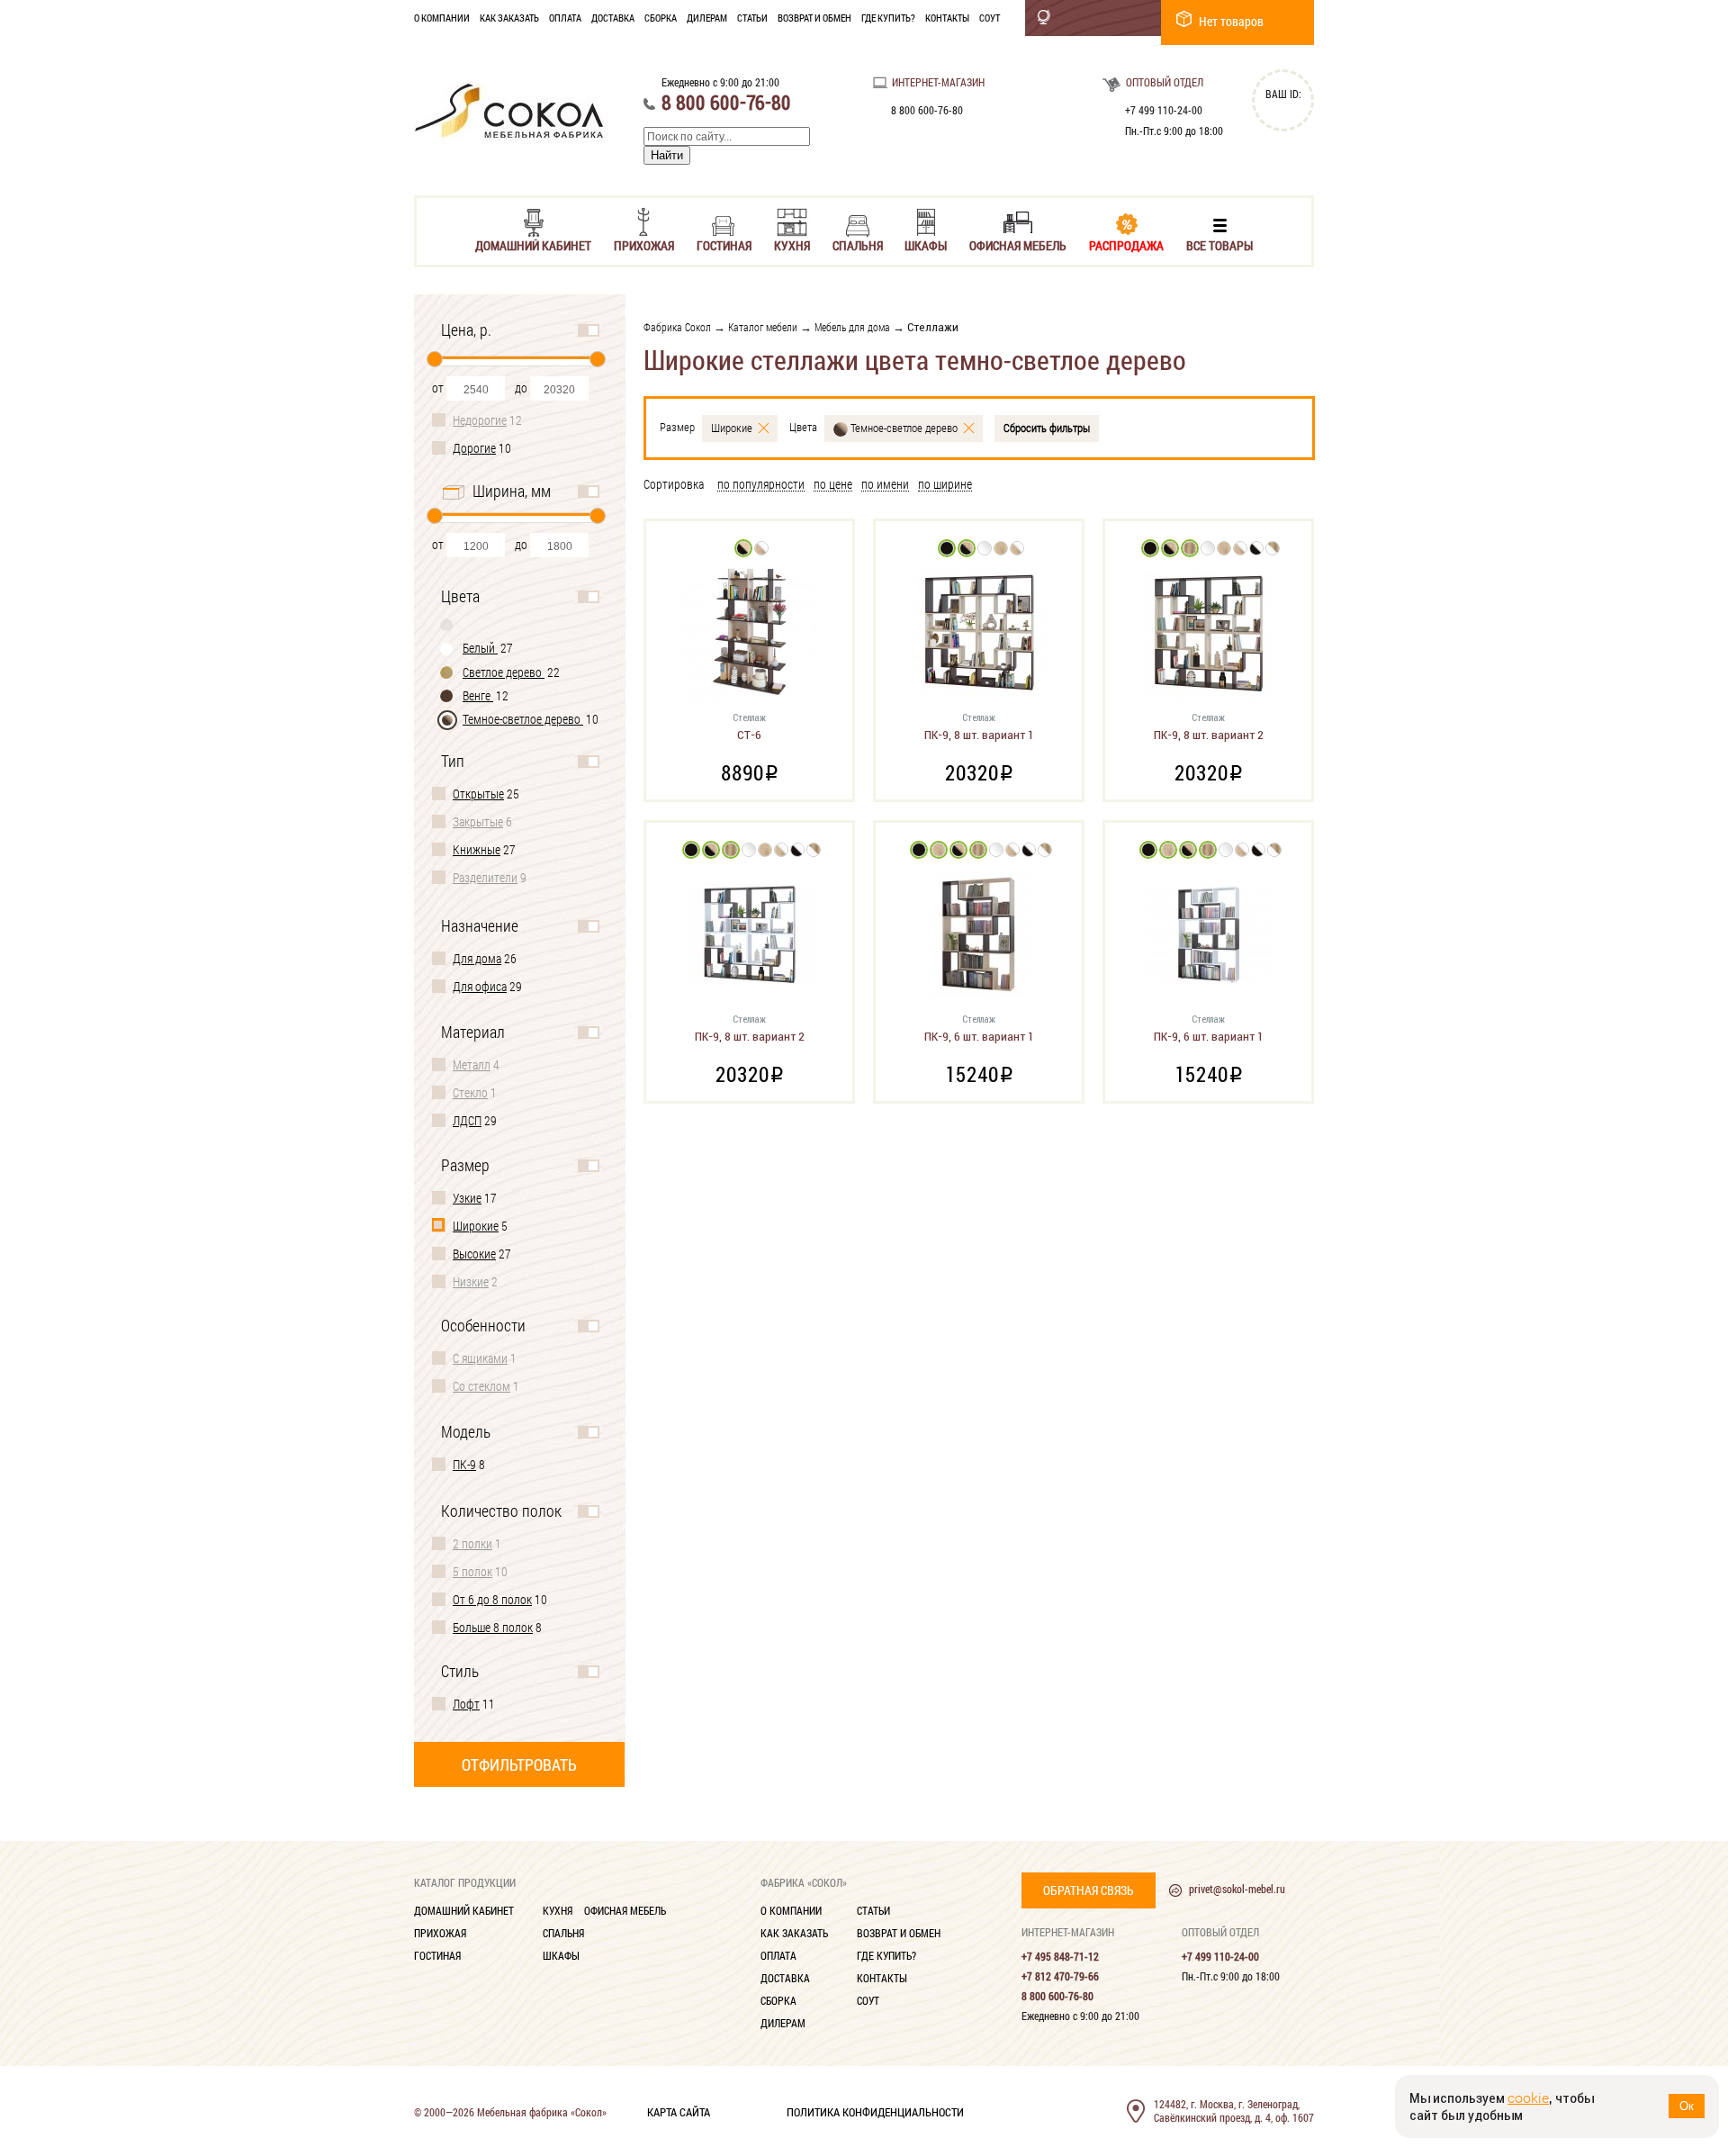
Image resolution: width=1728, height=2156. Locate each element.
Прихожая (644, 244)
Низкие (471, 1281)
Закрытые (478, 821)
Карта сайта (679, 2111)
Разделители (485, 877)
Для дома (477, 958)
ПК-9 (464, 1464)
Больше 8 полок (493, 1627)
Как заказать (509, 18)
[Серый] (447, 624)
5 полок (472, 1571)
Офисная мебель (1018, 244)
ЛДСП (467, 1120)
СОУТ (990, 18)
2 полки (472, 1543)
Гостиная (724, 244)
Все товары (1219, 244)
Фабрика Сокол (677, 327)
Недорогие (480, 420)
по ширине (945, 485)
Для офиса (480, 986)
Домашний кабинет (533, 244)
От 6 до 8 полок (492, 1599)
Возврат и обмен (814, 18)
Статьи (752, 18)
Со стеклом (481, 1386)
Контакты (947, 18)
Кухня (792, 244)
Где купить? (888, 18)
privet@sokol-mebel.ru (1237, 1889)
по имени (885, 485)
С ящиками (480, 1358)
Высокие (474, 1254)
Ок (1687, 2106)
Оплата (565, 18)
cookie (1528, 2098)
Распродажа (1126, 244)
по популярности (761, 485)
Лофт (466, 1704)
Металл (472, 1064)
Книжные (477, 849)
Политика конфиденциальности (875, 2111)
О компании (442, 18)
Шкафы (926, 244)
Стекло (470, 1092)
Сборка (661, 18)
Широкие (476, 1226)
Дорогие (474, 448)
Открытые (478, 794)
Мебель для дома (852, 327)
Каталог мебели (763, 327)
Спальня (858, 244)
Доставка (613, 18)
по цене (833, 485)
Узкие (467, 1198)
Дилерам (707, 18)
